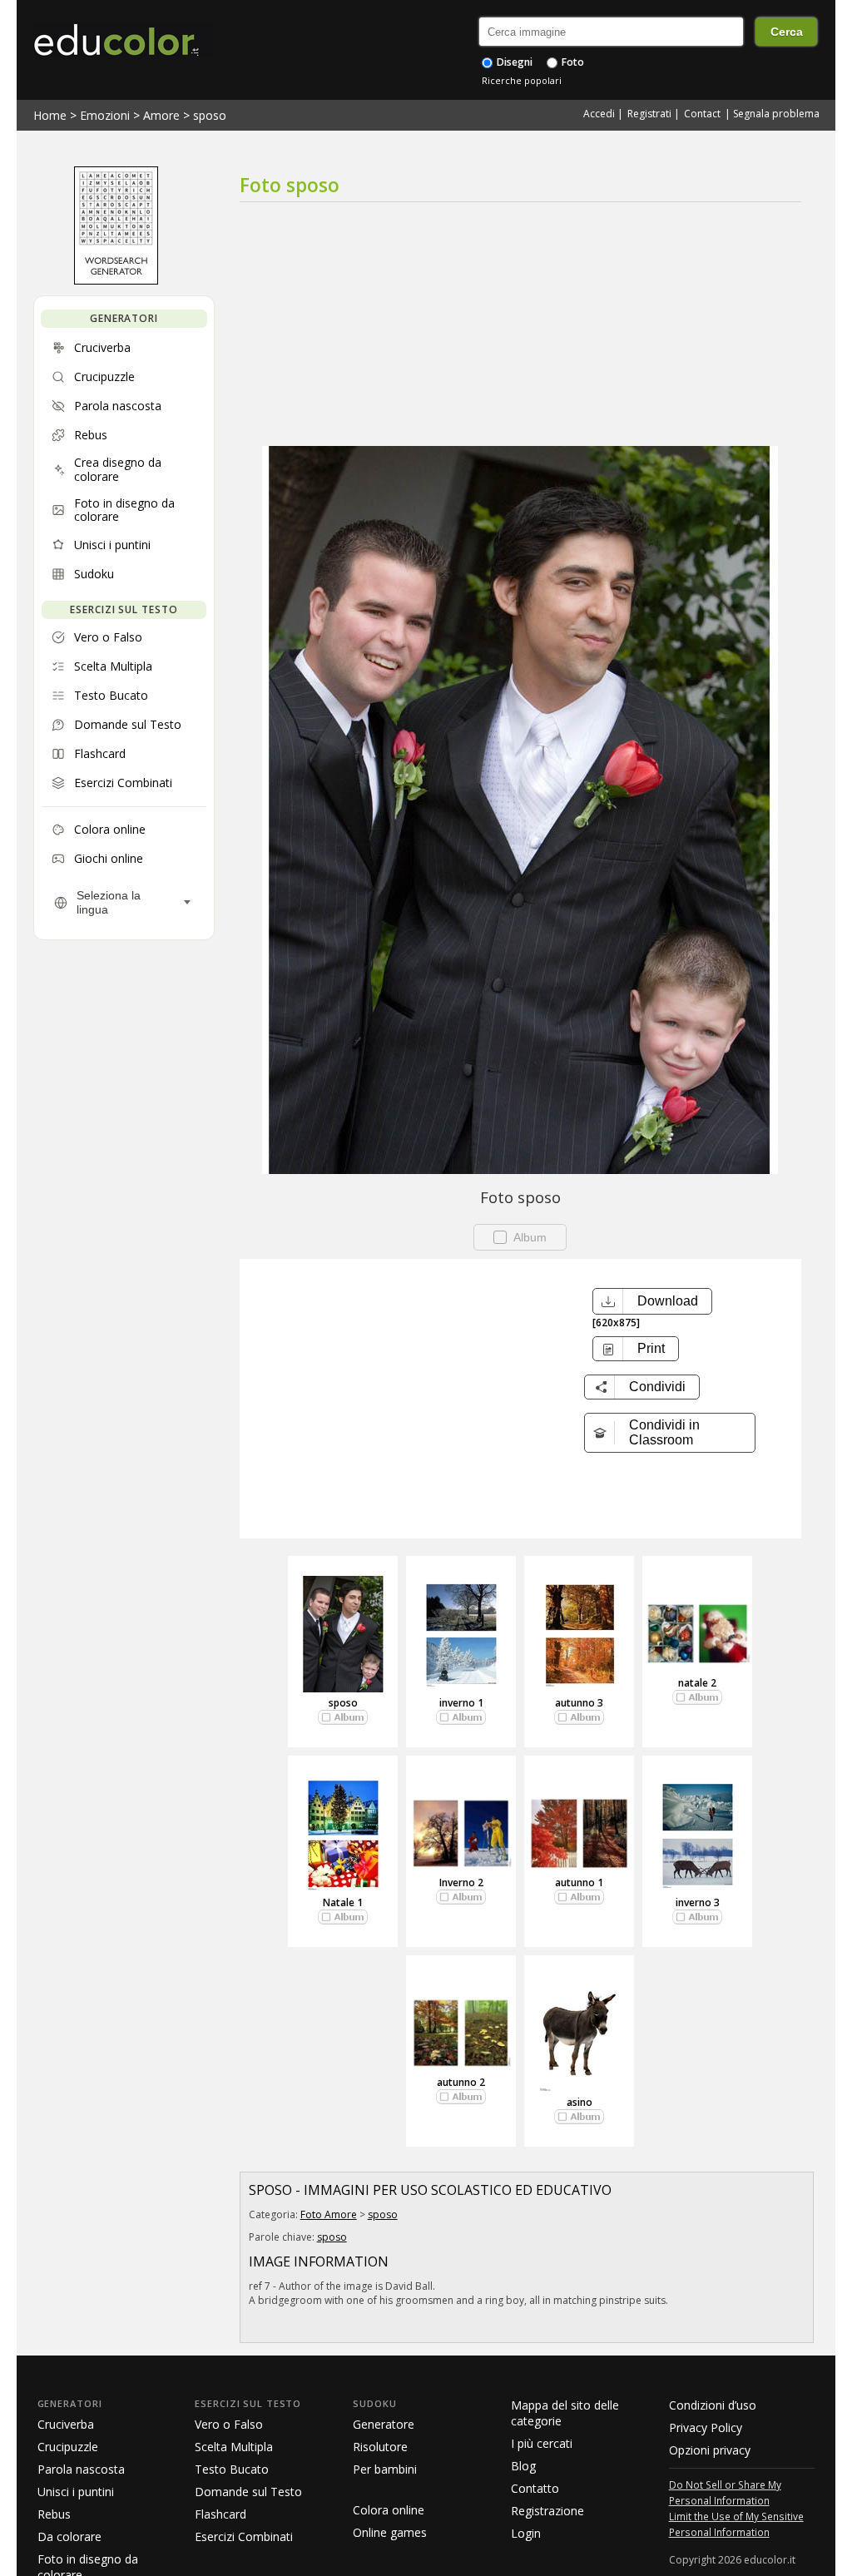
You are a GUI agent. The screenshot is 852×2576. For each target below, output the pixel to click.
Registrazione (547, 2511)
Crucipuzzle (68, 2447)
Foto (572, 62)
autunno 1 (579, 1882)
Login (526, 2533)
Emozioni (105, 115)
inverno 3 (698, 1902)
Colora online (389, 2510)
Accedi (599, 114)
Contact (702, 114)
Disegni (513, 62)
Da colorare (69, 2536)
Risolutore (380, 2447)
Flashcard (220, 2514)
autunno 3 (579, 1703)
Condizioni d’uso (713, 2405)
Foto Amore (329, 2214)
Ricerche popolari (522, 80)
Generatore (384, 2424)
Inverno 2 (461, 1882)
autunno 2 (461, 2082)
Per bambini (385, 2469)
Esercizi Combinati (244, 2536)
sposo (210, 115)
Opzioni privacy (710, 2450)
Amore (161, 115)
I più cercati (542, 2443)
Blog (523, 2466)
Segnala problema (776, 114)
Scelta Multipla (234, 2447)
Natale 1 (343, 1902)
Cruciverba (66, 2424)
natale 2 (697, 1683)
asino (580, 2102)
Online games (390, 2532)
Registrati (649, 114)
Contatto (535, 2488)
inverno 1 (461, 1703)
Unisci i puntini (76, 2492)
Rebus (54, 2514)
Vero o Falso (229, 2424)
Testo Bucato (232, 2469)
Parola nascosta (81, 2469)
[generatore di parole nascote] (116, 280)
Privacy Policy (706, 2427)
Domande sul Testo (248, 2492)
